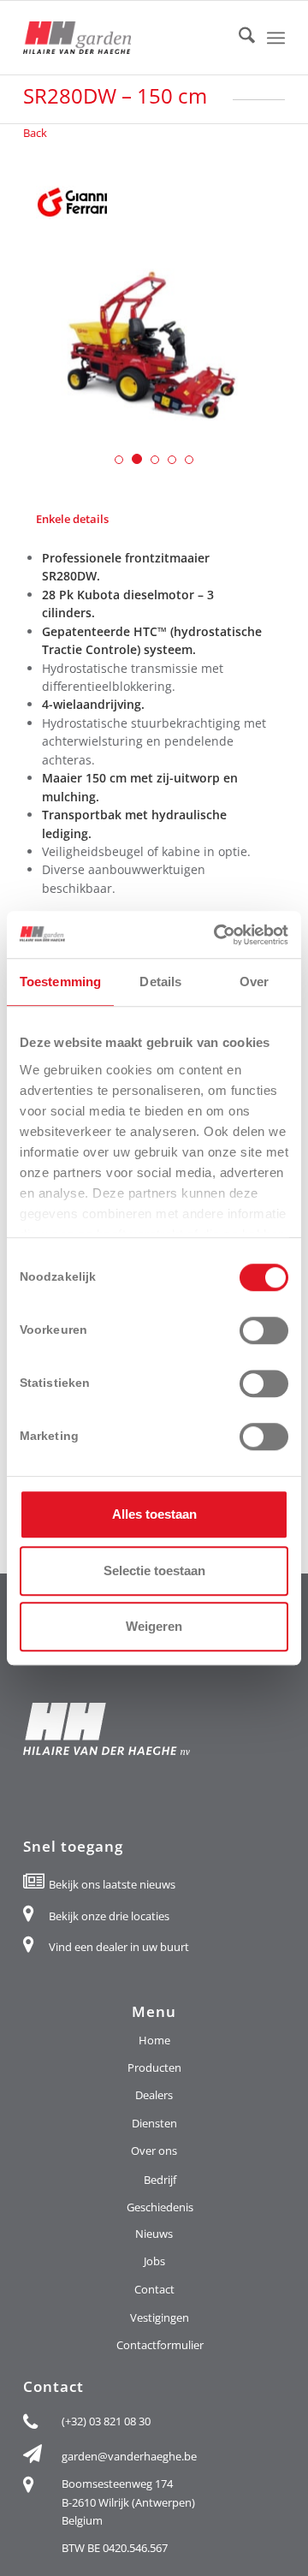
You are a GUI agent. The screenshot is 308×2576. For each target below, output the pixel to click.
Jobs (154, 2261)
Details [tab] (160, 982)
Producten (154, 2067)
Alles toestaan (154, 1514)
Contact (154, 2289)
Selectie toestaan (154, 1571)
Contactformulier (160, 2345)
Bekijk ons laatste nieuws (112, 1884)
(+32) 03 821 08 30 (106, 2421)
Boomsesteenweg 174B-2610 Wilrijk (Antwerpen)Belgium (128, 2502)
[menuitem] (238, 38)
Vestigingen (160, 2317)
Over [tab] (254, 982)
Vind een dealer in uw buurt (119, 1947)
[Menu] (276, 38)
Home (154, 2040)
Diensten (154, 2123)
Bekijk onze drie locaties (109, 1916)
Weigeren (154, 1626)
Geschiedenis (160, 2207)
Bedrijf (160, 2180)
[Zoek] (238, 38)
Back (35, 133)
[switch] (264, 1330)
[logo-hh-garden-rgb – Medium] (128, 38)
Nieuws (154, 2234)
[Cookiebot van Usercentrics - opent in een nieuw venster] (217, 935)
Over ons (154, 2151)
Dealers (154, 2095)
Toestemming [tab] (60, 982)
